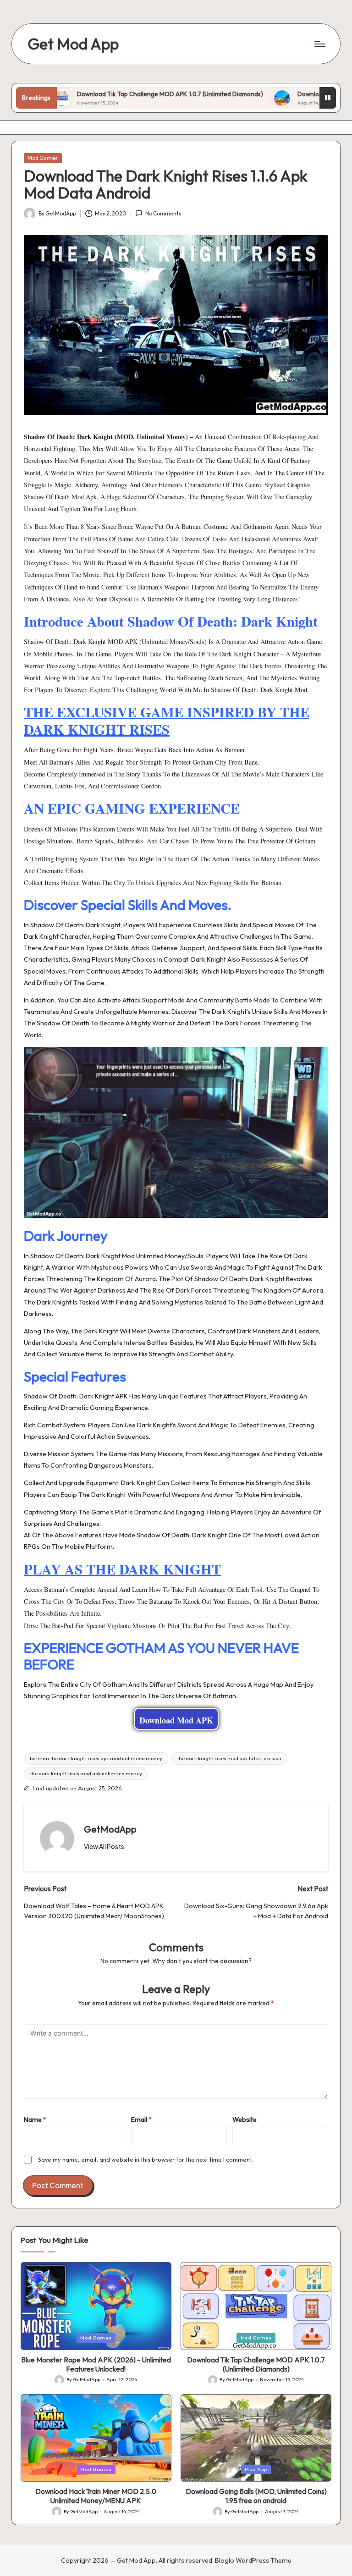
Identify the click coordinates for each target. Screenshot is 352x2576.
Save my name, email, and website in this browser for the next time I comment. (146, 2159)
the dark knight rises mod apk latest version (229, 1758)
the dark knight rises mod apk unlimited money (86, 1773)
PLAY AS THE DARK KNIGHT (122, 1569)
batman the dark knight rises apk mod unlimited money (96, 1758)
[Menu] (319, 44)
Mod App (256, 2469)
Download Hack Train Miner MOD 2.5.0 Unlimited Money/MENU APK (96, 2496)
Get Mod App (73, 44)
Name (35, 2119)
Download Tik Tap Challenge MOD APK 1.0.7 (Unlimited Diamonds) (120, 94)
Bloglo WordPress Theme (253, 2560)
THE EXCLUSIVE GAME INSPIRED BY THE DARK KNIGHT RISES (167, 721)
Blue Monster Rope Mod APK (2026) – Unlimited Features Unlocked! (96, 2364)
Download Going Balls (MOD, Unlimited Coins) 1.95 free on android (256, 2496)
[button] (104, 1847)
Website (245, 2119)
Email (141, 2119)
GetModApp (110, 1829)
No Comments (163, 213)
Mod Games (43, 158)
